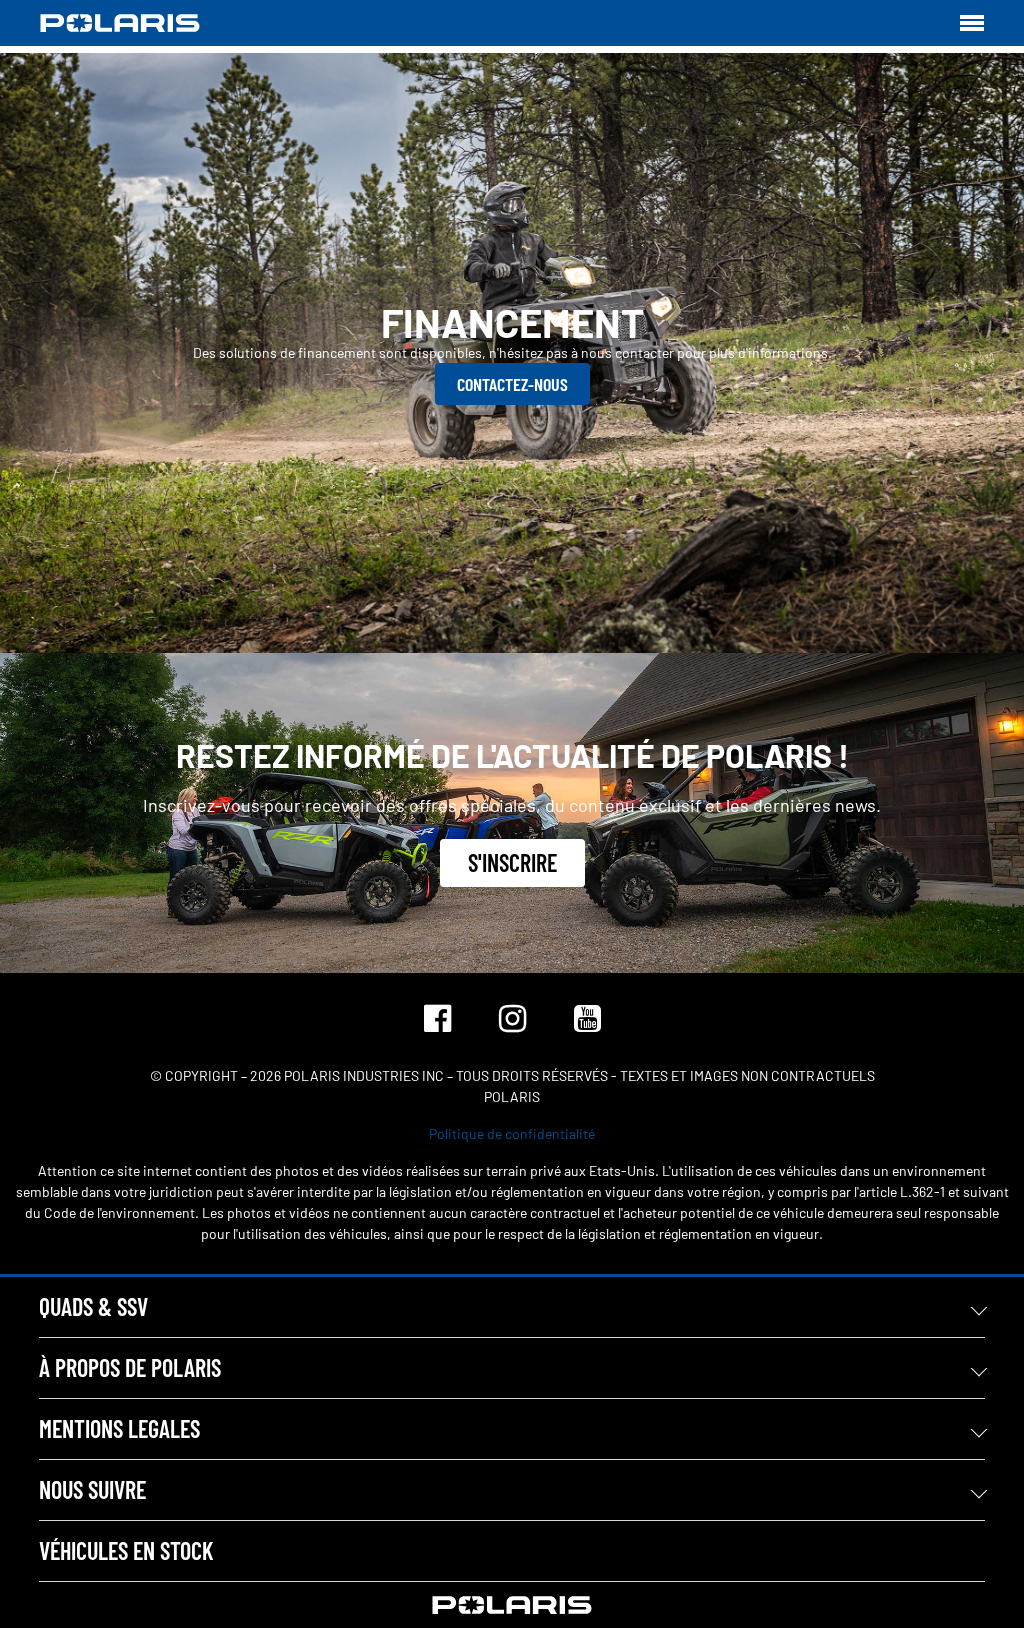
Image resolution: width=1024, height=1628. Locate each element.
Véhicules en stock (126, 1550)
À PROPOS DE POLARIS (130, 1367)
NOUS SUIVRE (92, 1489)
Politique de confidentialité (512, 1133)
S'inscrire (512, 862)
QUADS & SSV (93, 1306)
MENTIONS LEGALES (119, 1428)
